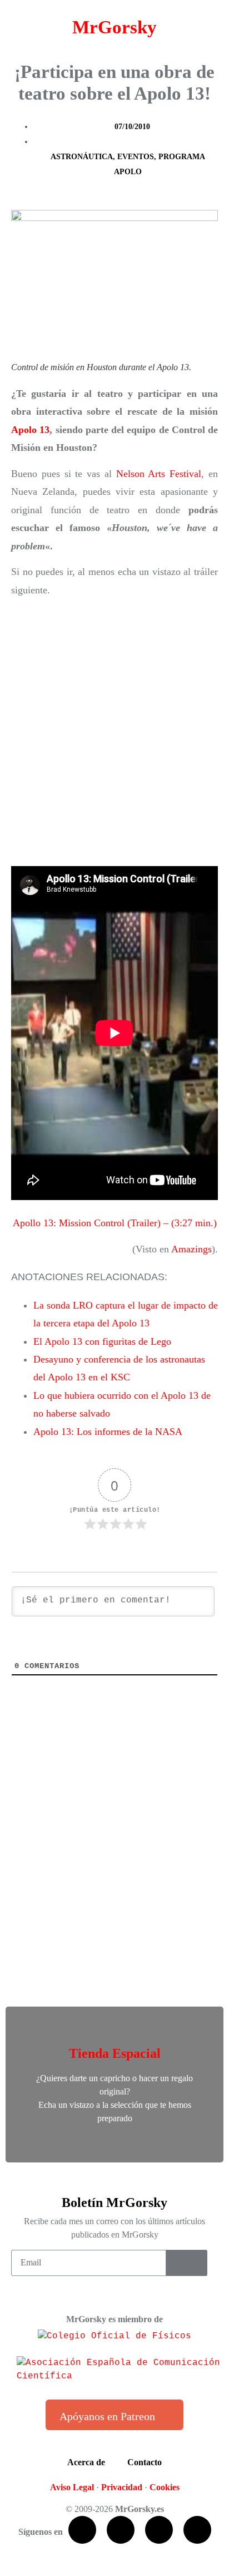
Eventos (136, 157)
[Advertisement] (114, 733)
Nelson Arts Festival (159, 474)
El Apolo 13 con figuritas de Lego (102, 1341)
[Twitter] (121, 2530)
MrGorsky (114, 27)
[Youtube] (159, 2530)
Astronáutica (82, 157)
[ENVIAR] (187, 2263)
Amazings (191, 1249)
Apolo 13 (30, 430)
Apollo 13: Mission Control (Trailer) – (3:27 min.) (115, 1223)
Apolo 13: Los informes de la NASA (108, 1432)
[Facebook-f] (82, 2530)
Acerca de (86, 2462)
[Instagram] (197, 2530)
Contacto (145, 2462)
